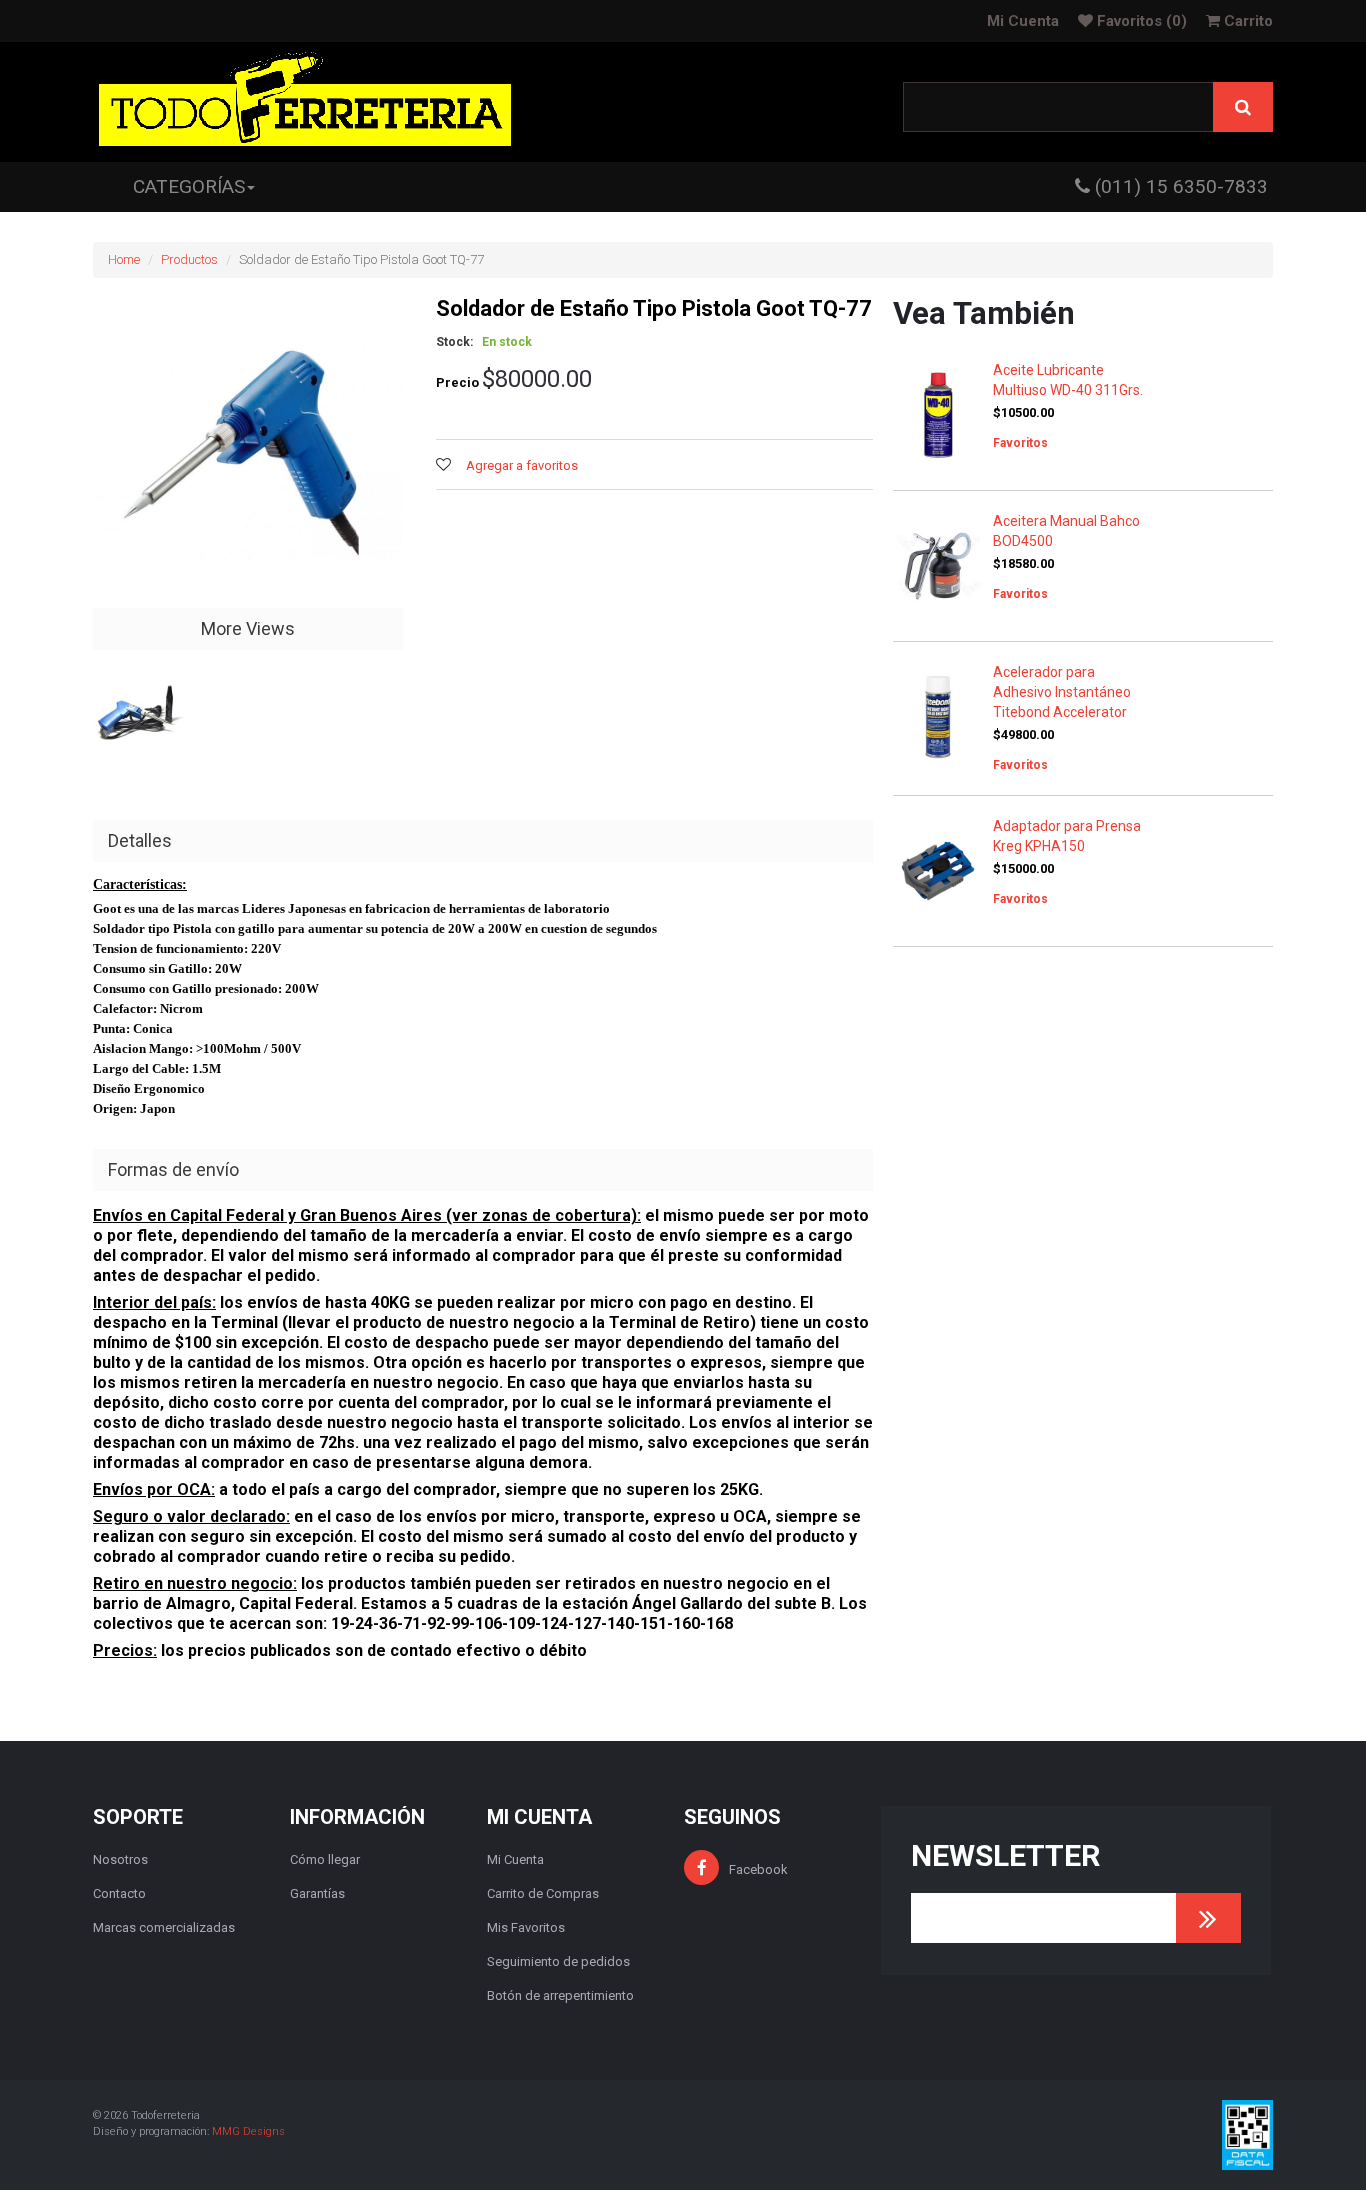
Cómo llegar (325, 1859)
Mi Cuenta (1023, 21)
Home (124, 259)
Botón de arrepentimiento (560, 1995)
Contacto (119, 1893)
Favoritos (1140, 21)
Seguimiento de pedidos (558, 1961)
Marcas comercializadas (164, 1927)
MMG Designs (248, 2131)
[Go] (1208, 1918)
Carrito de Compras (543, 1893)
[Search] (1243, 107)
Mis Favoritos (526, 1927)
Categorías (189, 186)
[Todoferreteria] (305, 102)
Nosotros (120, 1859)
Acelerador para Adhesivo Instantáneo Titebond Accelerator (1062, 692)
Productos (189, 259)
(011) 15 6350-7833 (1179, 186)
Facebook (758, 1869)
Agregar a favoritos (522, 465)
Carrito (1246, 21)
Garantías (317, 1893)
